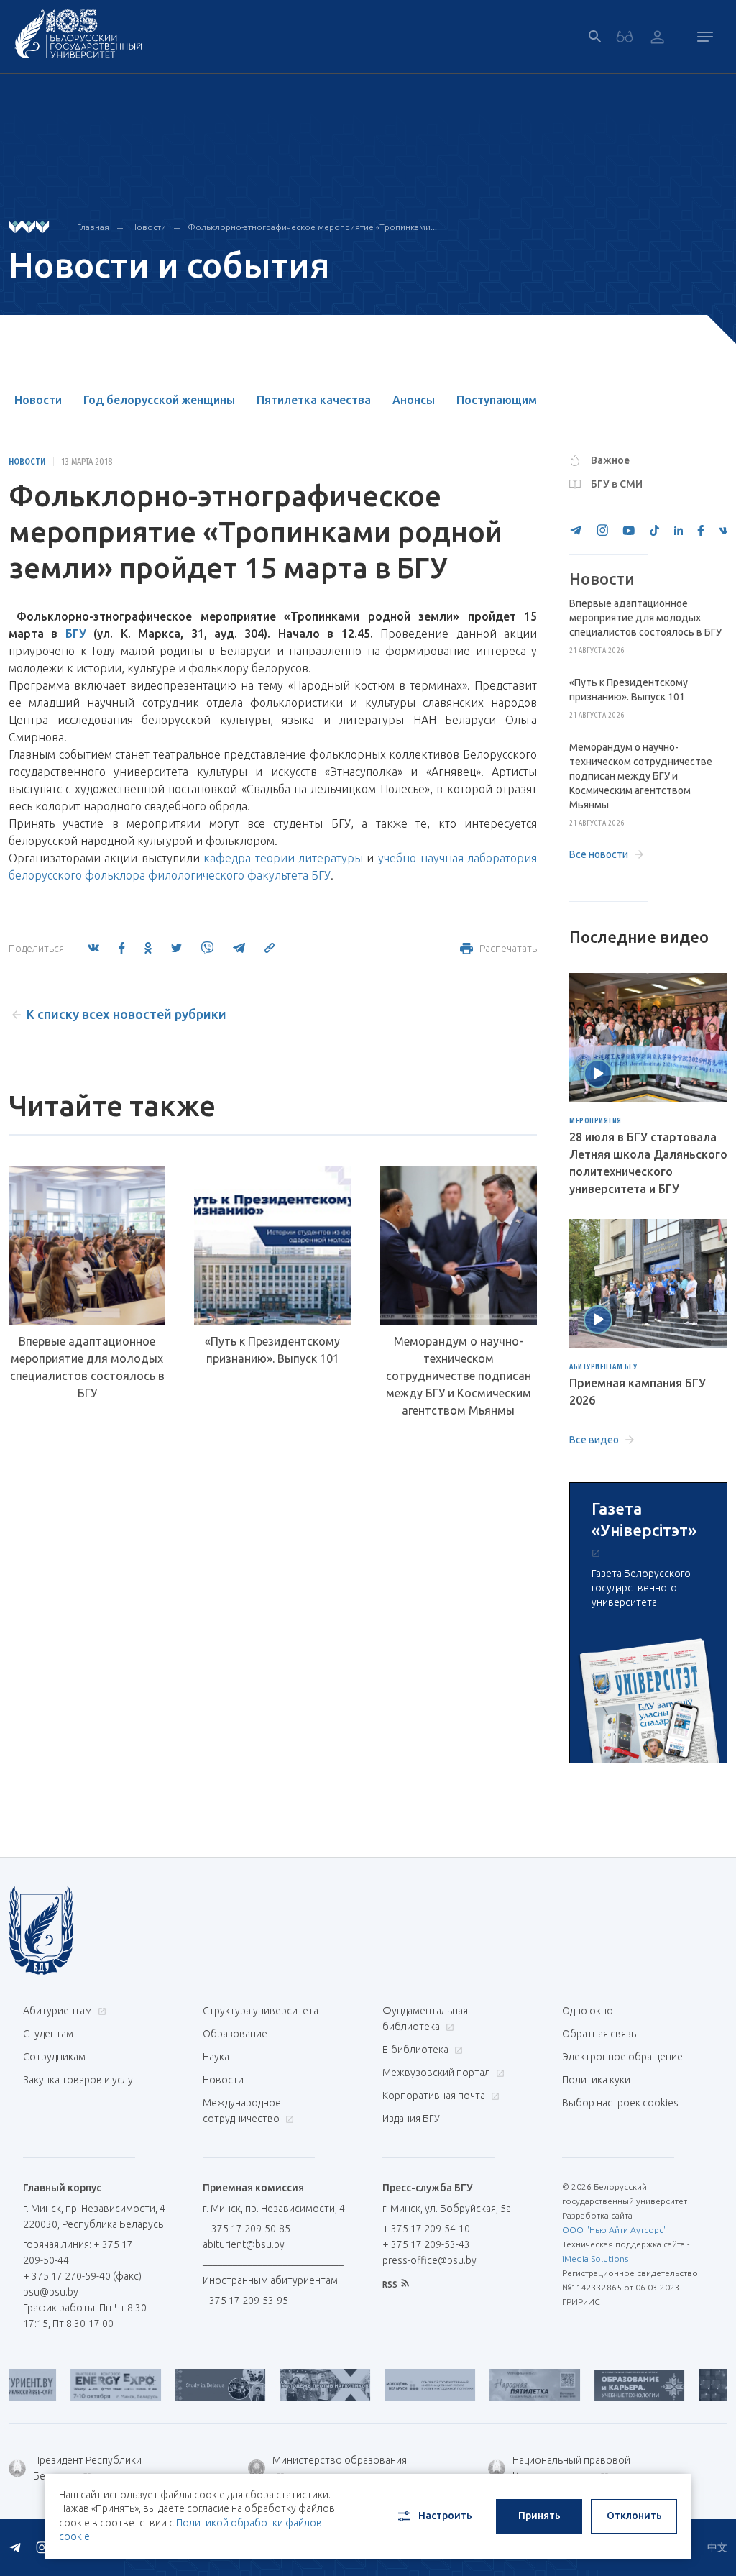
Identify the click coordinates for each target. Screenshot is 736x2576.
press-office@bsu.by (429, 2260)
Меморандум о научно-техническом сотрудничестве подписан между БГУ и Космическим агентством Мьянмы (459, 1376)
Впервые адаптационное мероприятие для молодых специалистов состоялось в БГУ (87, 1367)
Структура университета (261, 2011)
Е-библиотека (417, 2050)
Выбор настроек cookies (620, 2103)
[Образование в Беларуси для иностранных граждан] (176, 2385)
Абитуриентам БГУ (603, 1367)
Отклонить (634, 2516)
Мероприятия (595, 1121)
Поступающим (497, 400)
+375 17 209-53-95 (245, 2301)
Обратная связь (599, 2034)
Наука (216, 2057)
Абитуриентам (59, 2011)
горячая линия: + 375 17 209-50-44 (78, 2252)
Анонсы (414, 400)
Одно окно (588, 2011)
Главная (93, 227)
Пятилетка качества (314, 400)
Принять (539, 2516)
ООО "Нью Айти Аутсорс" (615, 2230)
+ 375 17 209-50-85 (247, 2229)
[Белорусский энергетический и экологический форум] (72, 2385)
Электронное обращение (622, 2057)
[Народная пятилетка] (490, 2385)
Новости (148, 227)
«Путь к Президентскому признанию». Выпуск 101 (272, 1350)
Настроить (445, 2516)
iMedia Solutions (595, 2258)
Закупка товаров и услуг (80, 2080)
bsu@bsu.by (51, 2292)
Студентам (48, 2034)
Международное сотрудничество (242, 2111)
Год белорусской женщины (159, 400)
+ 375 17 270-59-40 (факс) (82, 2276)
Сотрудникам (54, 2057)
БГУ (76, 634)
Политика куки (596, 2080)
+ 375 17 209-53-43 (426, 2244)
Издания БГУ (411, 2119)
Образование (235, 2034)
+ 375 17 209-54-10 (426, 2229)
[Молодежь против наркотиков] (281, 2385)
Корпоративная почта (435, 2096)
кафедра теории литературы (283, 858)
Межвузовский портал (437, 2073)
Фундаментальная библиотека (425, 2019)
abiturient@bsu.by (244, 2244)
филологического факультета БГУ (239, 875)
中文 (717, 2547)
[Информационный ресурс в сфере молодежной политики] (386, 2385)
